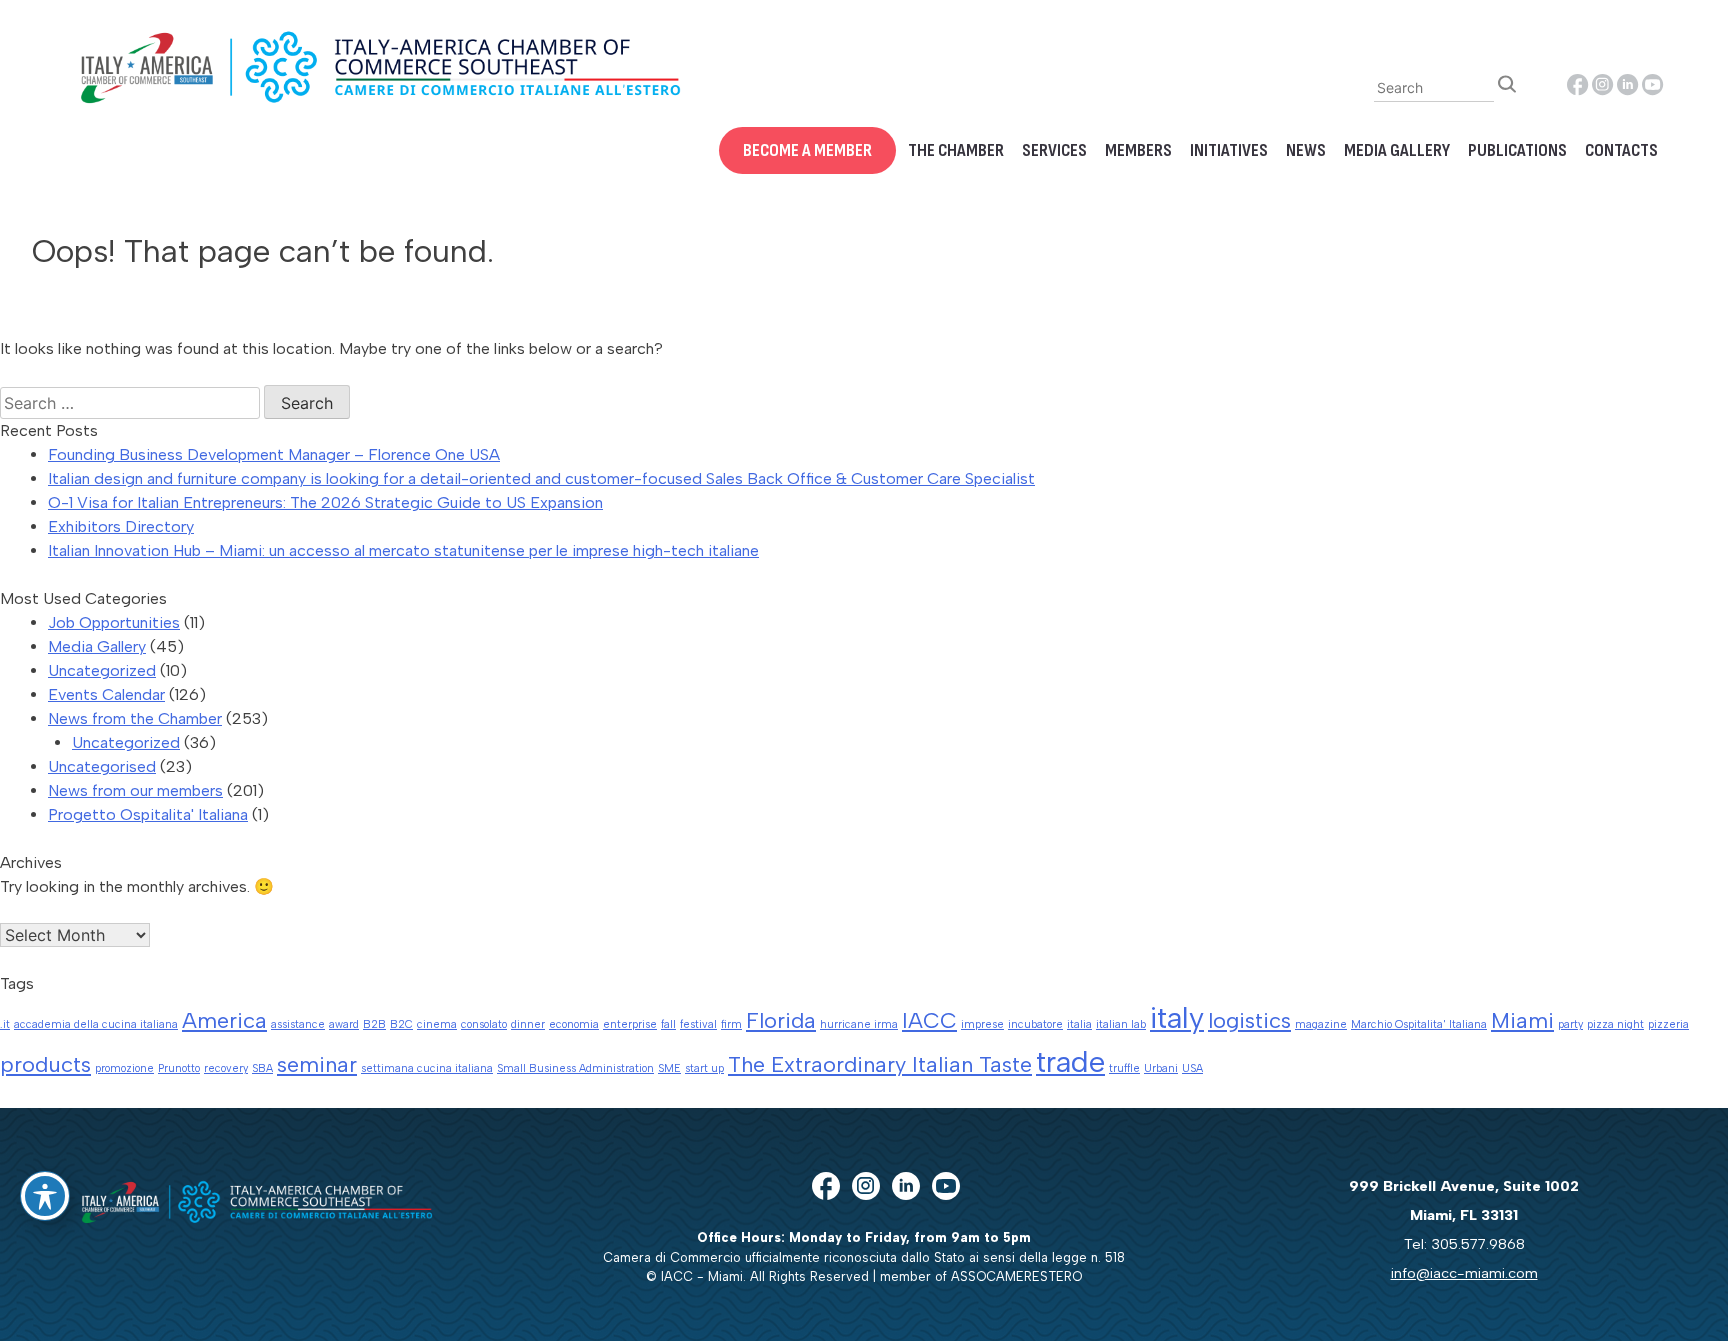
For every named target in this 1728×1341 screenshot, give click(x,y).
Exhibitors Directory (121, 526)
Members (1138, 150)
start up (704, 1068)
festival (698, 1024)
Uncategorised (102, 766)
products (45, 1064)
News (1306, 150)
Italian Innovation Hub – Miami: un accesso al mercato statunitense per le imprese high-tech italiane (403, 550)
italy (1177, 1017)
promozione (124, 1068)
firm (731, 1024)
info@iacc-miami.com (1464, 1273)
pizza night (1615, 1024)
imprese (982, 1024)
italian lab (1121, 1024)
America (224, 1020)
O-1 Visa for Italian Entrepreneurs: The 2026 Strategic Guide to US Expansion (325, 502)
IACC (929, 1020)
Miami (1522, 1020)
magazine (1321, 1024)
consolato (484, 1024)
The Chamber (956, 150)
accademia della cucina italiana (96, 1024)
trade (1070, 1061)
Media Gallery (1397, 150)
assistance (298, 1024)
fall (668, 1024)
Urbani (1161, 1068)
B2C (401, 1024)
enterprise (630, 1024)
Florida (781, 1020)
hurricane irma (859, 1024)
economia (574, 1024)
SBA (262, 1068)
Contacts (1621, 150)
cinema (437, 1024)
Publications (1517, 150)
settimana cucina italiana (427, 1068)
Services (1054, 150)
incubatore (1035, 1024)
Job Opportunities (114, 622)
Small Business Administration (575, 1068)
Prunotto (179, 1068)
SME (669, 1068)
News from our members (135, 790)
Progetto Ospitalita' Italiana (148, 814)
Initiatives (1229, 150)
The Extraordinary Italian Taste (880, 1064)
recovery (226, 1068)
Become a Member (807, 150)
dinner (528, 1024)
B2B (374, 1024)
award (344, 1024)
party (1570, 1024)
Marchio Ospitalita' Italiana (1419, 1024)
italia (1079, 1024)
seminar (317, 1064)
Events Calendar (106, 694)
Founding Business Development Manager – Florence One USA (274, 454)
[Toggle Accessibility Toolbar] (45, 1196)
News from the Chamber (135, 718)
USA (1192, 1068)
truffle (1124, 1068)
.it (5, 1024)
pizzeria (1668, 1024)
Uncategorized (102, 670)
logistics (1249, 1020)
